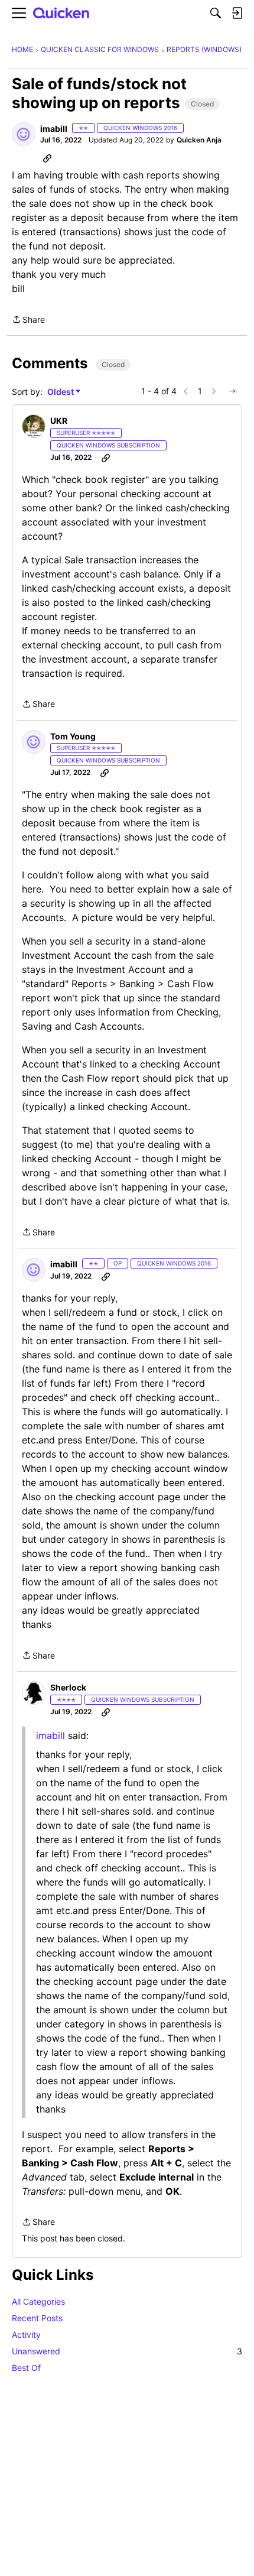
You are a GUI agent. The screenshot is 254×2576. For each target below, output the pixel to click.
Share (28, 320)
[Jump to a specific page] (233, 391)
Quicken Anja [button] (199, 140)
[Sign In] (237, 13)
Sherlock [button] (68, 1687)
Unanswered (127, 2351)
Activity (26, 2335)
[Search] (216, 13)
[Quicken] (61, 13)
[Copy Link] (47, 158)
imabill (51, 1735)
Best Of (26, 2368)
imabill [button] (54, 129)
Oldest (61, 392)
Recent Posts (37, 2318)
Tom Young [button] (73, 736)
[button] (24, 134)
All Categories (38, 2301)
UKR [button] (59, 421)
